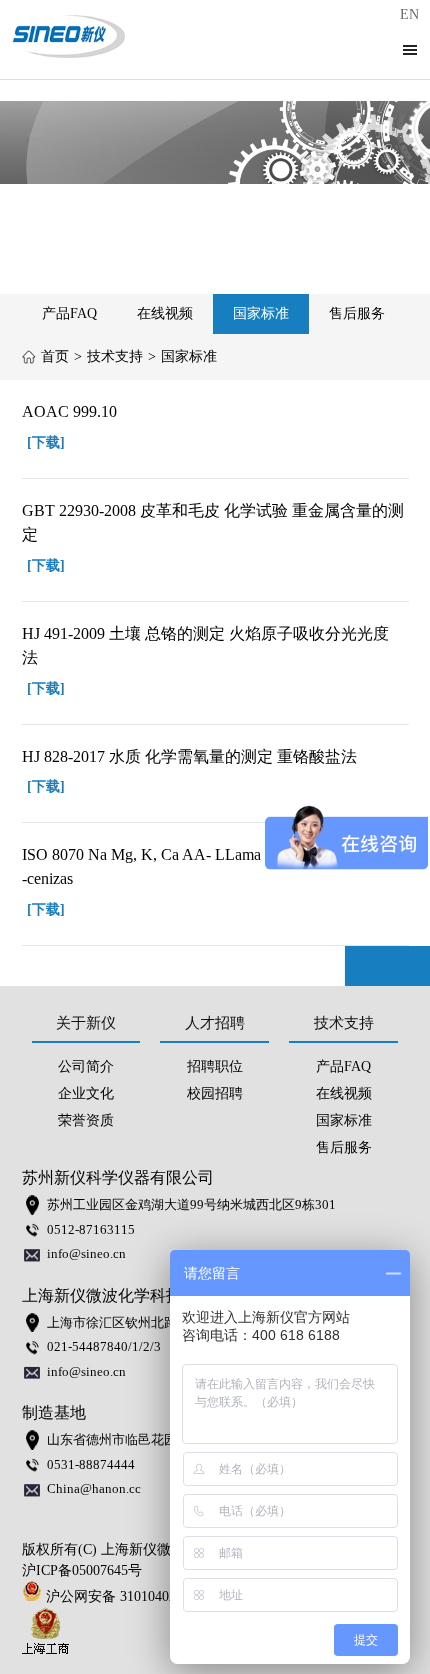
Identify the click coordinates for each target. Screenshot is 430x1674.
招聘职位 (215, 1066)
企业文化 (86, 1093)
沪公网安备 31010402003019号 (143, 1596)
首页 (55, 356)
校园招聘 (215, 1093)
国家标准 (261, 313)
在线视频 (165, 313)
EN (409, 14)
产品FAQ (69, 313)
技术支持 (115, 356)
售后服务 (357, 313)
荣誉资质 (86, 1120)
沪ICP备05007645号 (82, 1570)
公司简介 (86, 1066)
